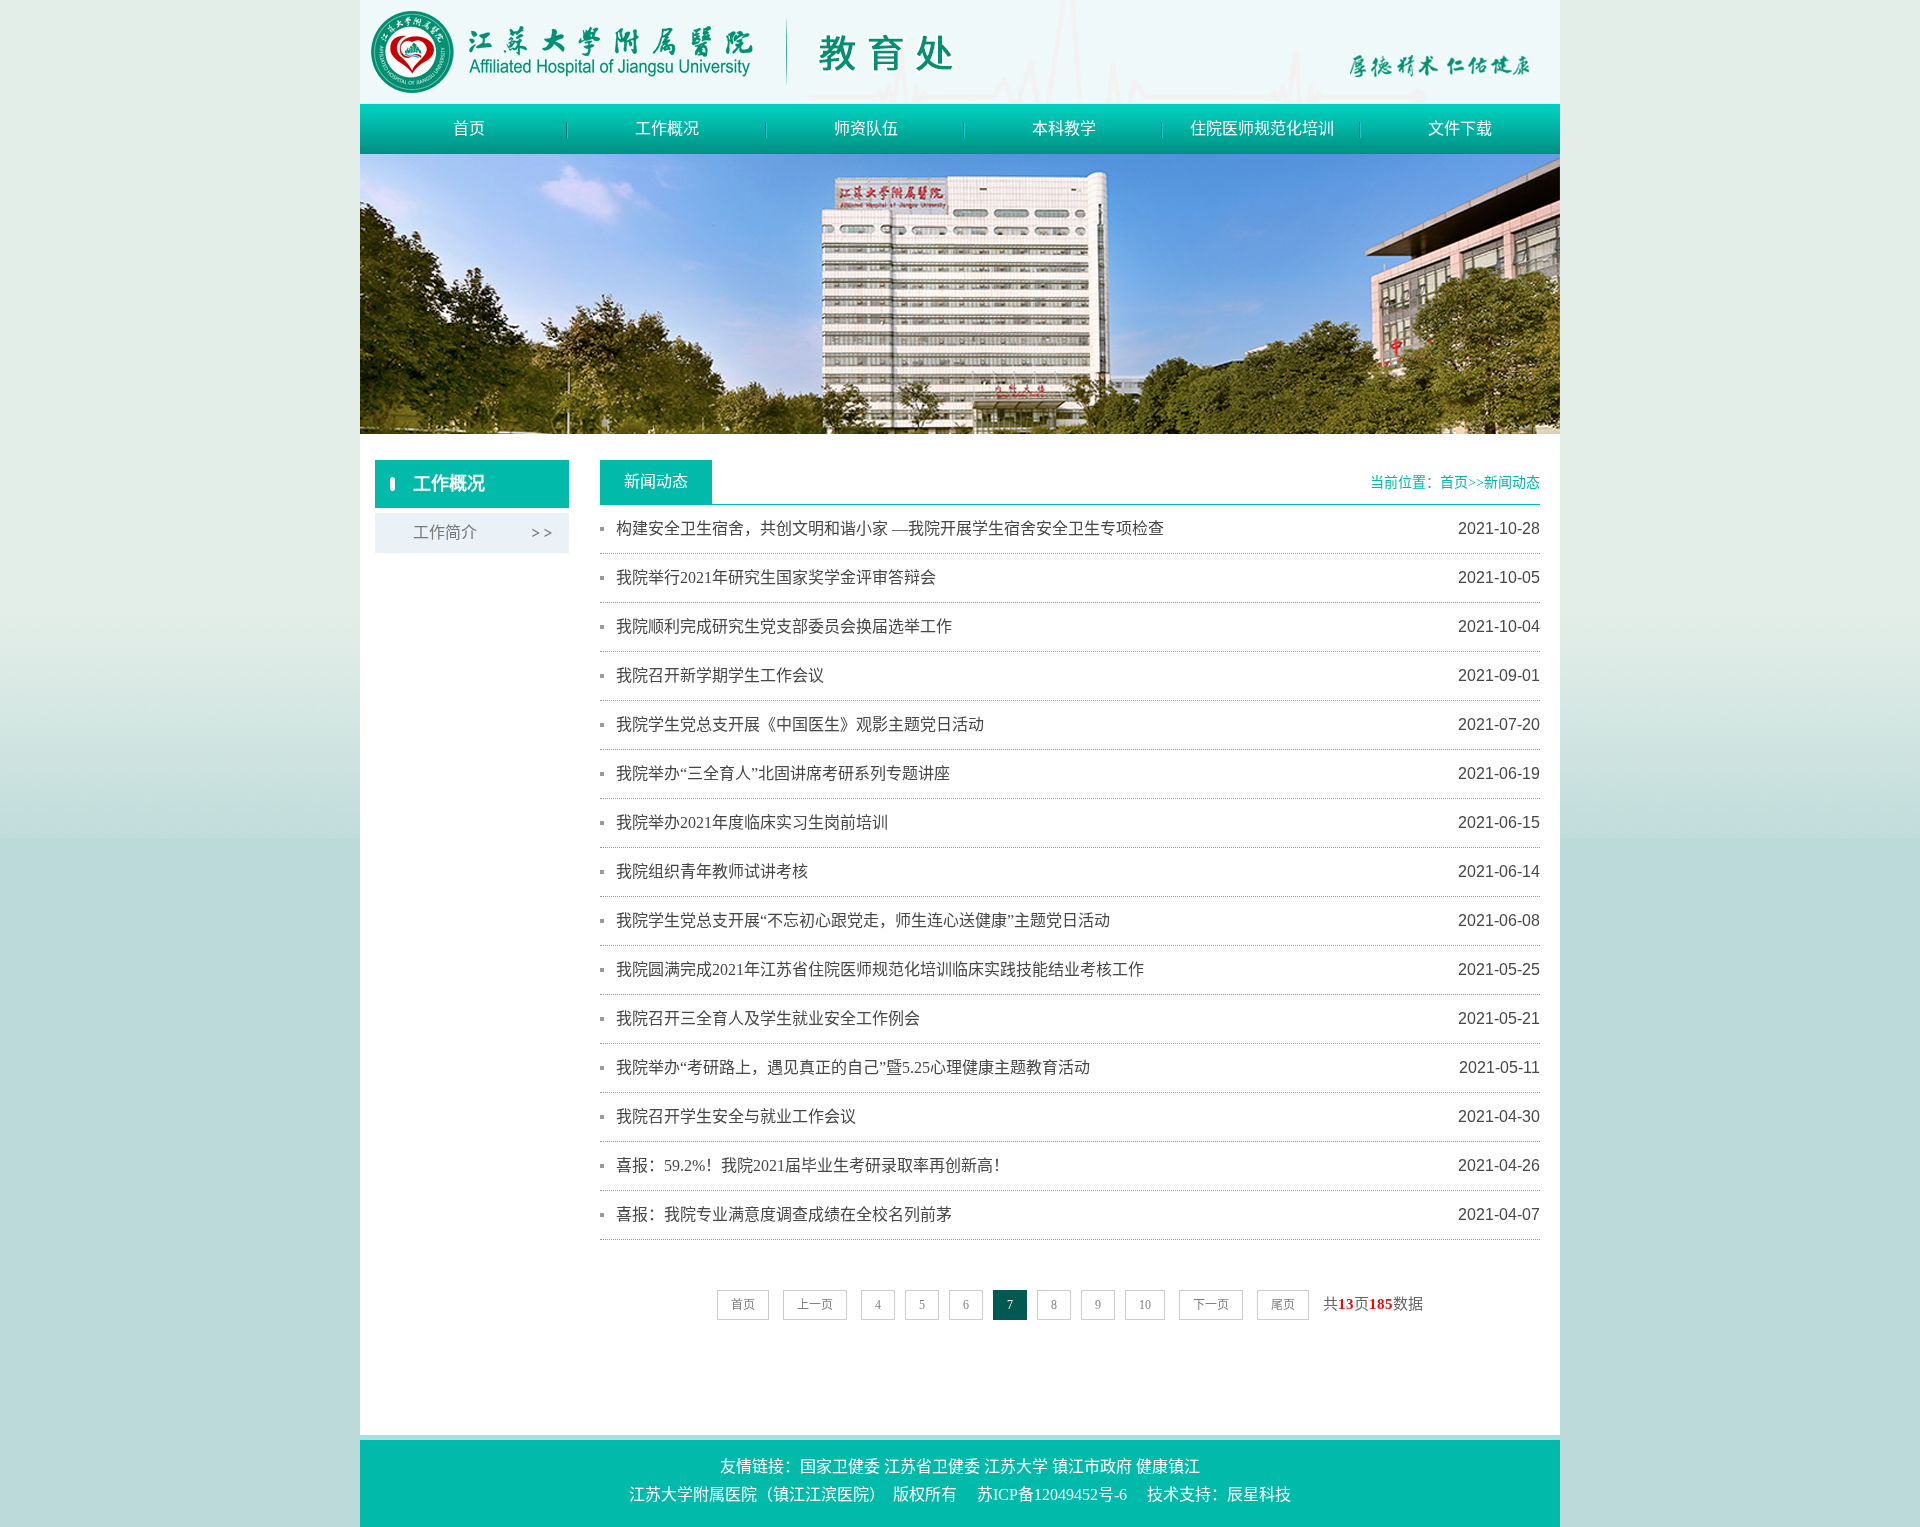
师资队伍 (866, 128)
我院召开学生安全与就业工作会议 (736, 1116)
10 (1145, 1305)
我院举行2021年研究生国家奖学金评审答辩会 (776, 577)
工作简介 (445, 532)
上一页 (815, 1305)
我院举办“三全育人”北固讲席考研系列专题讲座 (783, 773)
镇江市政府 (1092, 1466)
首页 (469, 128)
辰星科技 (1259, 1494)
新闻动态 (1512, 482)
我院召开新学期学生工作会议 (720, 675)
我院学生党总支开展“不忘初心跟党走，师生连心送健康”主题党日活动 (863, 920)
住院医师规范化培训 (1262, 128)
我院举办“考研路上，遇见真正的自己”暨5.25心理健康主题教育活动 (853, 1067)
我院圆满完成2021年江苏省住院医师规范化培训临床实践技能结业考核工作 (880, 969)
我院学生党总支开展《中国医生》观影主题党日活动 (800, 724)
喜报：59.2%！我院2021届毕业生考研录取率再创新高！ (812, 1165)
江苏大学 (1016, 1466)
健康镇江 (1168, 1466)
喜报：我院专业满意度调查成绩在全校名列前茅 (784, 1214)
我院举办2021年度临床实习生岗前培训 (752, 822)
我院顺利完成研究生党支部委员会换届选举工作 (784, 626)
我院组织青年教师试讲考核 (712, 871)
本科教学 (1064, 128)
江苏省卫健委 (932, 1466)
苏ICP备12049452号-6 (1052, 1494)
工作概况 (667, 128)
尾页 (1283, 1305)
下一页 (1211, 1305)
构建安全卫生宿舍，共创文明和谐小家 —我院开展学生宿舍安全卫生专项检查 (890, 528)
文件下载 (1460, 128)
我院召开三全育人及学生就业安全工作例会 (768, 1018)
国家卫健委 (840, 1466)
